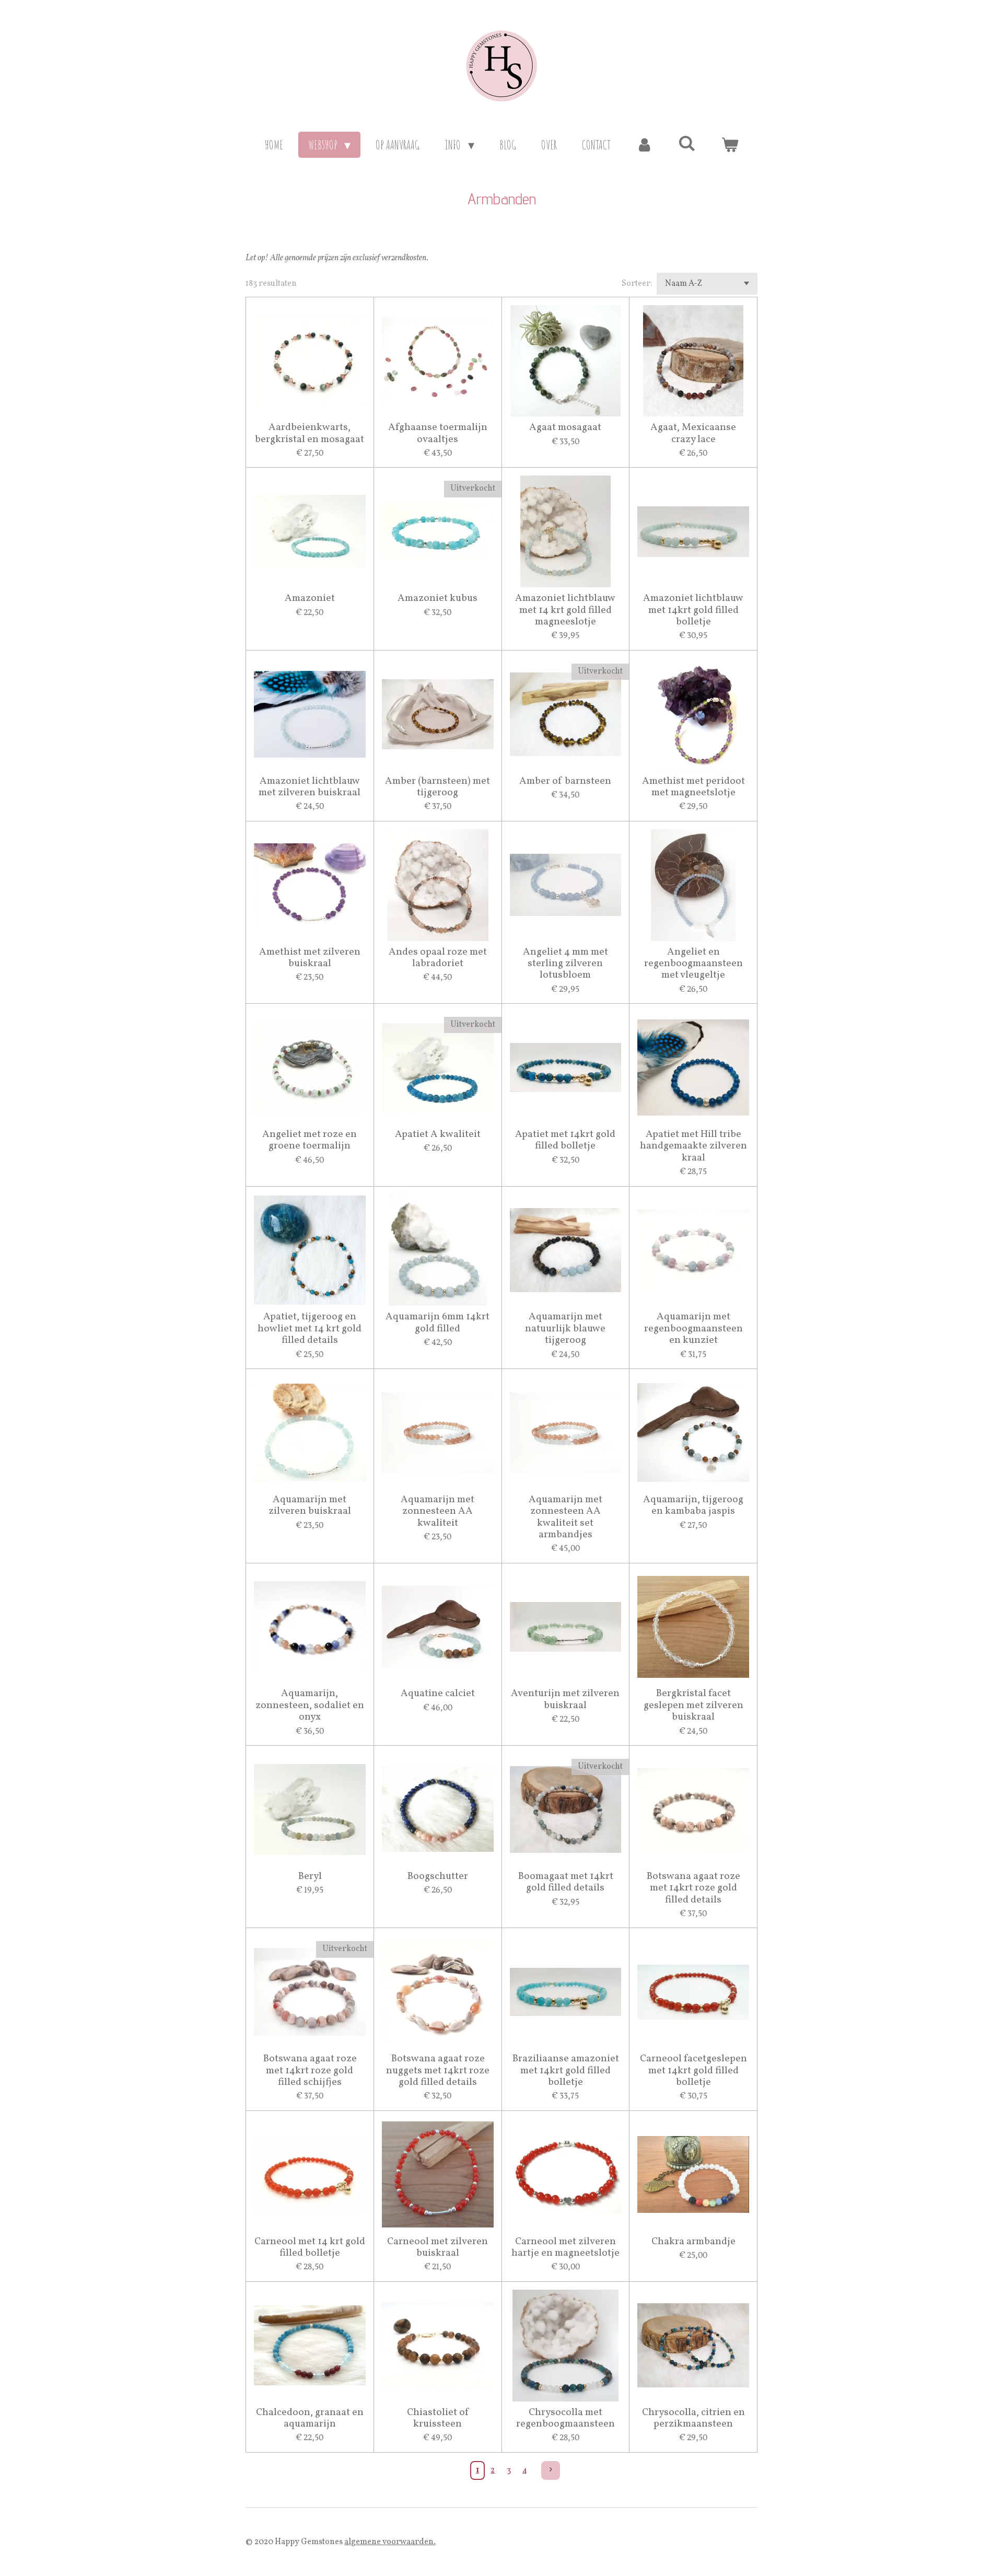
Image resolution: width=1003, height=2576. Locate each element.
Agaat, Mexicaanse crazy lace (693, 433)
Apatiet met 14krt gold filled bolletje (565, 1140)
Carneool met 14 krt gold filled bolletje (310, 2248)
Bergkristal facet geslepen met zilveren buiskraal (693, 1705)
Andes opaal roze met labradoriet (438, 958)
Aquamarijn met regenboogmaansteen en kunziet (693, 1328)
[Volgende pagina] (551, 2470)
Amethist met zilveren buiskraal (310, 958)
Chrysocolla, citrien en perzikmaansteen (693, 2418)
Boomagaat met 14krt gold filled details (565, 1882)
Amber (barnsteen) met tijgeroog (438, 787)
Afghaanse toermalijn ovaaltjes (438, 433)
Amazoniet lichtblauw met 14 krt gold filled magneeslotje (565, 610)
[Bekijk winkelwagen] (730, 145)
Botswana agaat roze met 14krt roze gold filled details (693, 1888)
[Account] (645, 145)
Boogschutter (438, 1876)
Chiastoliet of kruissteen (438, 2418)
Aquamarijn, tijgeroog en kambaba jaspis (693, 1506)
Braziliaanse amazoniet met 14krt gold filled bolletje (565, 2070)
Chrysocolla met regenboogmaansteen (565, 2418)
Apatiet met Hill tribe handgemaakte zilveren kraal (693, 1146)
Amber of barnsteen (565, 781)
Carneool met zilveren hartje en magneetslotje (565, 2248)
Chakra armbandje (693, 2242)
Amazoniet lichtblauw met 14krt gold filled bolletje (693, 610)
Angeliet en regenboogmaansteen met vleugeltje (693, 964)
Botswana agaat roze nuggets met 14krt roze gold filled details (438, 2070)
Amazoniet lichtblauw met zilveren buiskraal (310, 787)
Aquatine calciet (438, 1693)
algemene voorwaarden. (390, 2542)
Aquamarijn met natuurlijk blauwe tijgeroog (565, 1328)
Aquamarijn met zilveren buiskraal (310, 1506)
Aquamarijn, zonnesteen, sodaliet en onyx (310, 1705)
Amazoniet (310, 598)
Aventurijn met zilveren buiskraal (565, 1699)
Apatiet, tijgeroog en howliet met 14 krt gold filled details (310, 1328)
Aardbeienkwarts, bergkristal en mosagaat (310, 433)
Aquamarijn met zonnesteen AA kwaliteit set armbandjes (565, 1517)
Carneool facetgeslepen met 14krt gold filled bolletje (693, 2070)
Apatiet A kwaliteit (438, 1134)
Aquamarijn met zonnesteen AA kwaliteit (438, 1511)
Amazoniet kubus (438, 598)
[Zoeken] (687, 143)
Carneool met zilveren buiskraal (438, 2248)
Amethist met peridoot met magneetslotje (693, 787)
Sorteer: (637, 284)
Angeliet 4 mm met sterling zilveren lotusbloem (565, 964)
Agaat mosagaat (565, 427)
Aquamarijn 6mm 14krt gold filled (438, 1323)
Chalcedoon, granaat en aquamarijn (310, 2418)
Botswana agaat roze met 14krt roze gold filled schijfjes (310, 2070)
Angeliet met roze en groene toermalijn (310, 1140)
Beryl (310, 1876)
